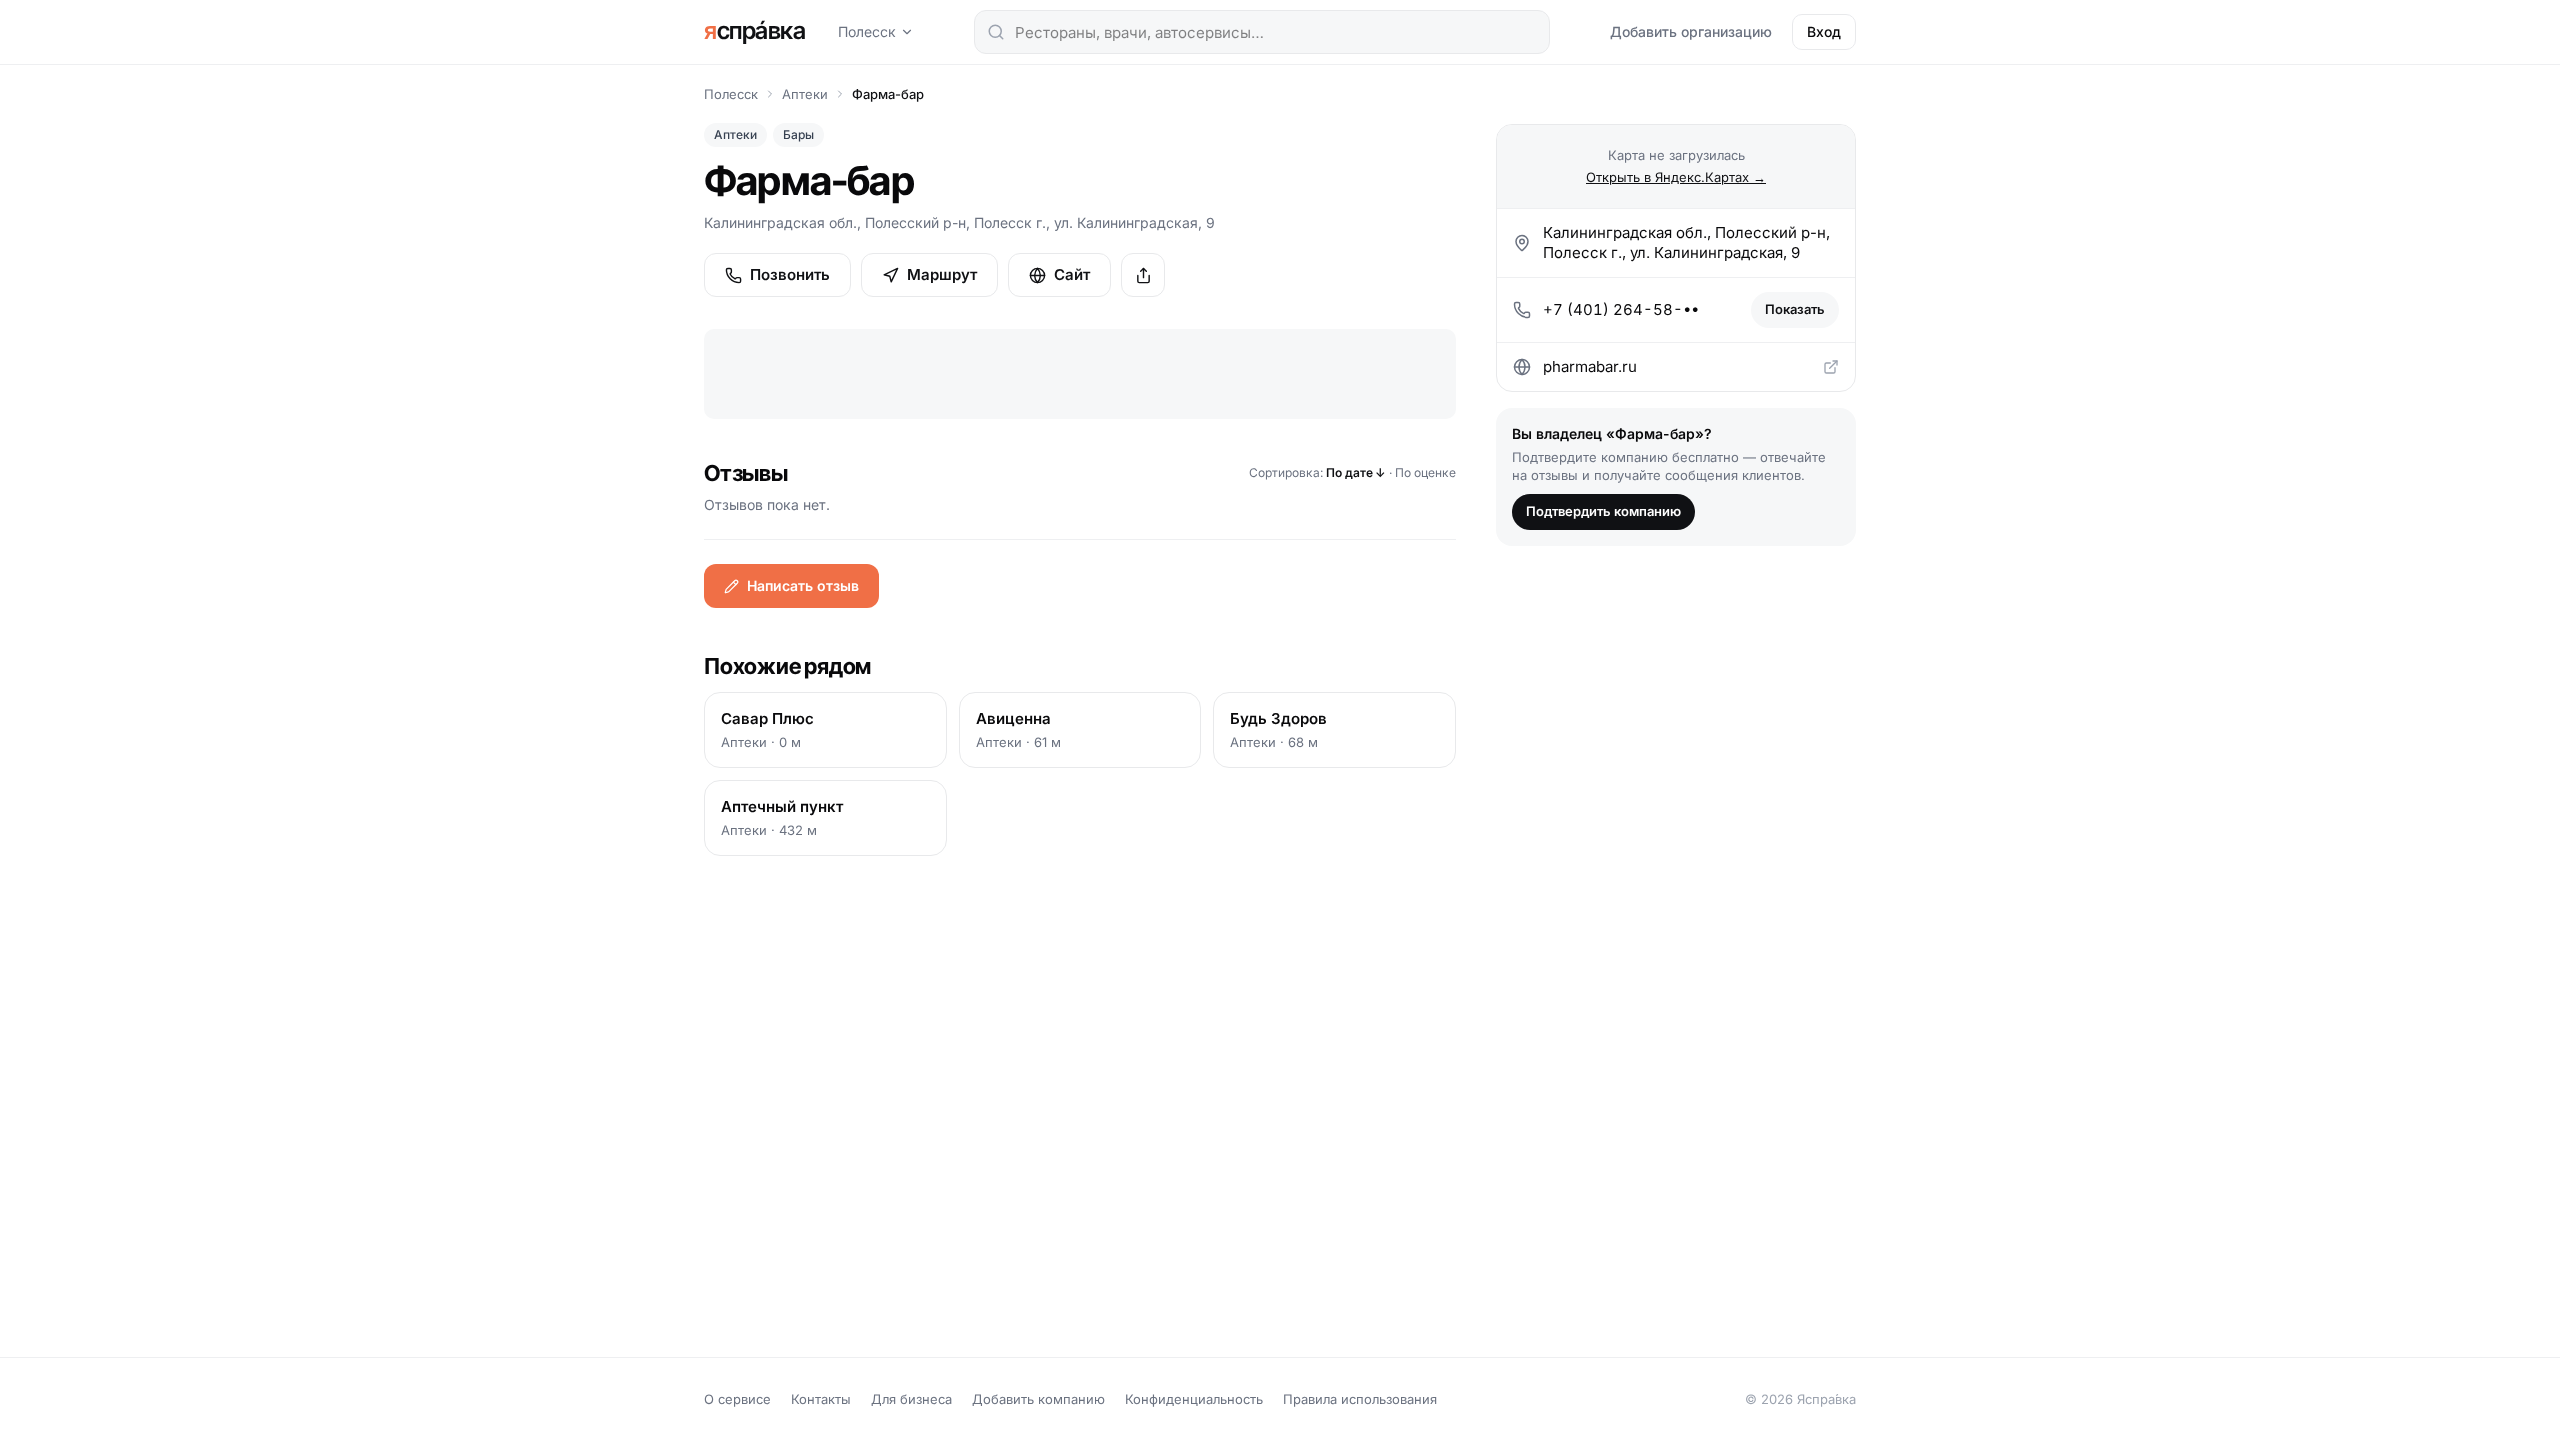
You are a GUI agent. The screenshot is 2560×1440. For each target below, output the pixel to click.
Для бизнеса (911, 1399)
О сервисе (737, 1399)
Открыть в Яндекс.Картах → (1676, 177)
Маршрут (942, 274)
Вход (1824, 31)
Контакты (821, 1399)
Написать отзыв (803, 585)
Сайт (1072, 274)
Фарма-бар (888, 94)
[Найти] (996, 32)
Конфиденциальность (1194, 1399)
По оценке (1425, 472)
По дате (1356, 472)
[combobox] (1262, 32)
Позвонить (790, 274)
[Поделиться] (1143, 275)
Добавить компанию (1038, 1399)
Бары (798, 134)
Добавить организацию (1691, 31)
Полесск (867, 31)
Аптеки (805, 94)
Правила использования (1360, 1399)
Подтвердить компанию (1603, 511)
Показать (1795, 309)
